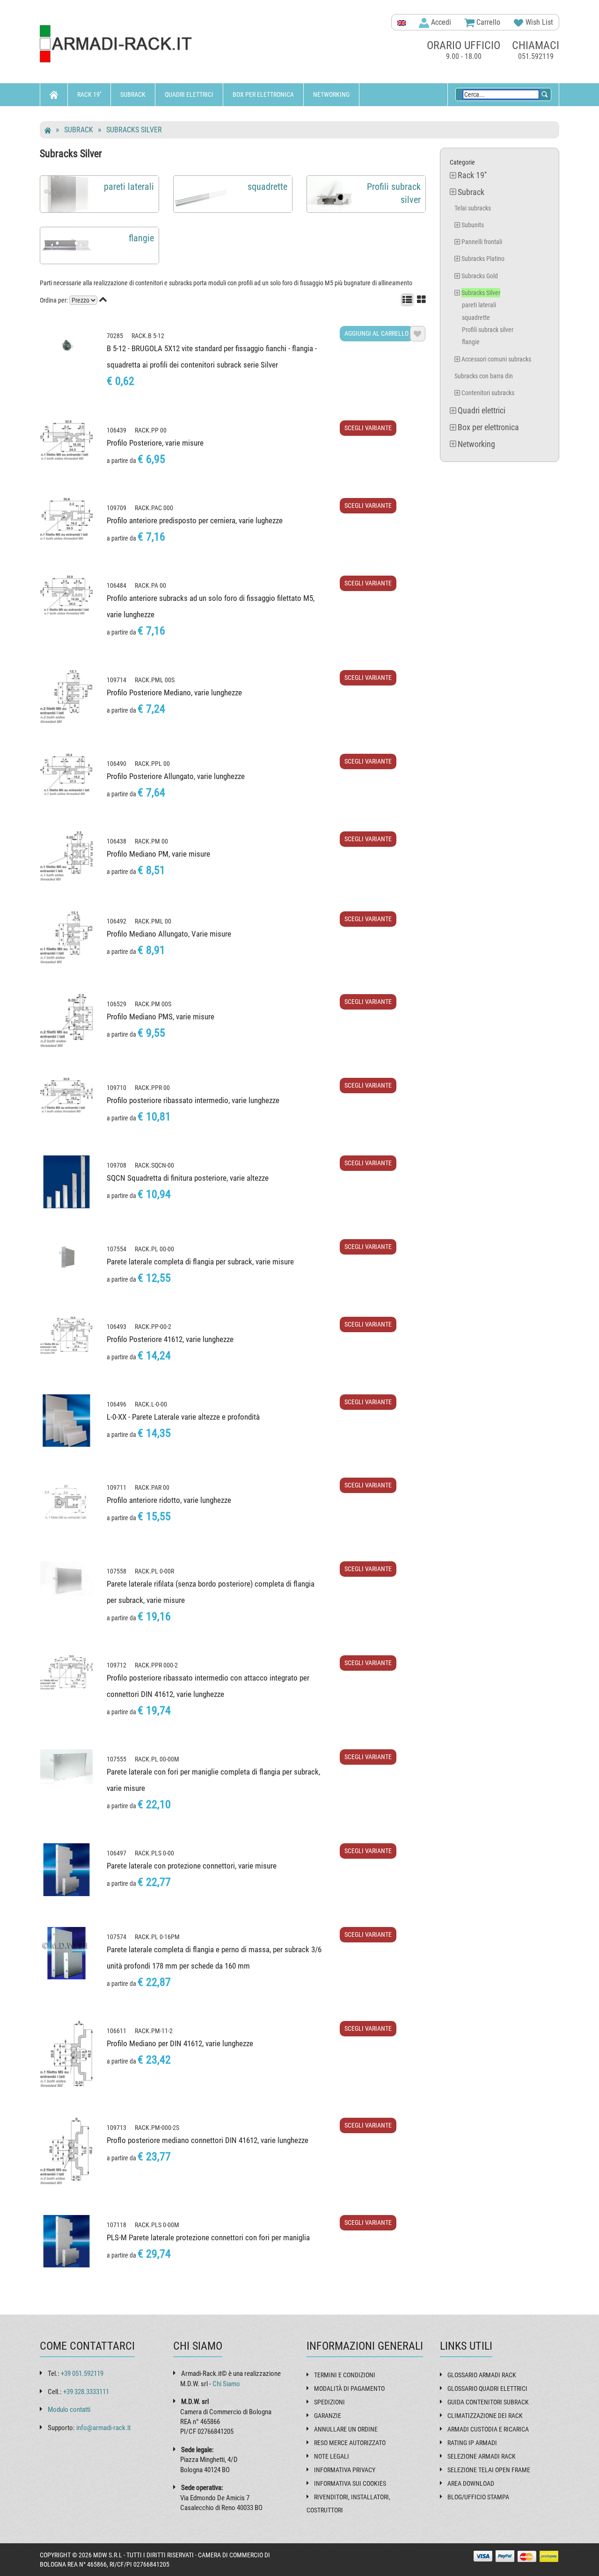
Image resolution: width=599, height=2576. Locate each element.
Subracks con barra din (484, 376)
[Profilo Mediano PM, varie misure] (66, 856)
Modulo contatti (69, 2410)
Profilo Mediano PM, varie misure (158, 854)
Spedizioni (329, 2402)
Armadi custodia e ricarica (488, 2429)
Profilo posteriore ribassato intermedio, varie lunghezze (193, 1100)
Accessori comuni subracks (496, 359)
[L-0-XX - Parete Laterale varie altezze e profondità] (66, 1421)
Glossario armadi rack (482, 2375)
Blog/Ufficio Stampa (478, 2497)
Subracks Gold (480, 276)
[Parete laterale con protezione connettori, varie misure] (66, 1869)
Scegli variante (368, 428)
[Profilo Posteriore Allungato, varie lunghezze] (66, 774)
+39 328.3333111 (86, 2392)
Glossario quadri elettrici (487, 2388)
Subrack (133, 94)
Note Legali (332, 2456)
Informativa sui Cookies (350, 2483)
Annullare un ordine (346, 2429)
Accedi (440, 22)
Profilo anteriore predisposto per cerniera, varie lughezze (195, 520)
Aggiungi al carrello (376, 333)
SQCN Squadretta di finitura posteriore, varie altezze (188, 1178)
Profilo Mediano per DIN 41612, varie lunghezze (180, 2043)
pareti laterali (479, 305)
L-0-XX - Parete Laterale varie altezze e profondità (183, 1417)
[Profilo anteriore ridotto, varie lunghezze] (66, 1504)
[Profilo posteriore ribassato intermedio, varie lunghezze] (66, 1095)
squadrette (476, 317)
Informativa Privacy (345, 2470)
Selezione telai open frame (489, 2470)
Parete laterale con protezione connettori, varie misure (192, 1866)
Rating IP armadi (472, 2443)
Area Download (471, 2483)
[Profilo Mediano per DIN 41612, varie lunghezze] (66, 2054)
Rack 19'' (89, 94)
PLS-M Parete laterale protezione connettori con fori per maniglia (208, 2237)
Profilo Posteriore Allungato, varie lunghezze (176, 776)
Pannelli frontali (482, 242)
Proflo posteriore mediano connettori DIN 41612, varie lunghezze (208, 2140)
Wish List (538, 22)
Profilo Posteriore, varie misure (155, 443)
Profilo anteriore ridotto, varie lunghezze (169, 1500)
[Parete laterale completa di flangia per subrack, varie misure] (66, 1259)
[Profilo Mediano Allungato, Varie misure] (66, 937)
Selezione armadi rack (482, 2456)
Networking (331, 94)
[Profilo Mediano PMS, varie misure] (66, 1021)
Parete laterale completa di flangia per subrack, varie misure (200, 1262)
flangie (471, 342)
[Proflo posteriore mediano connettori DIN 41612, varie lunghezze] (66, 2151)
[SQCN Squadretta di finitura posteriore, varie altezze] (66, 1182)
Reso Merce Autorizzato (350, 2443)
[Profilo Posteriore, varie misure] (66, 440)
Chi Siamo (226, 2384)
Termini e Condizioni (345, 2375)
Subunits (473, 225)
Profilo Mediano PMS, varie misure (161, 1017)
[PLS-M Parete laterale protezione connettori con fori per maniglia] (66, 2241)
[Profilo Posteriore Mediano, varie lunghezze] (66, 697)
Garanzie (328, 2416)
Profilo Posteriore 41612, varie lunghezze (170, 1339)
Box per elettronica (263, 94)
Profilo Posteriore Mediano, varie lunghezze (174, 693)
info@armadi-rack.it (103, 2428)
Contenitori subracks (488, 393)
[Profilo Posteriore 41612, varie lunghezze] (66, 1335)
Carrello (487, 22)
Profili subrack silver (488, 330)
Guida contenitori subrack (488, 2402)
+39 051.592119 (82, 2374)
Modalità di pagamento (349, 2388)
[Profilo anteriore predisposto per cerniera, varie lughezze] (66, 519)
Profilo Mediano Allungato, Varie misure (169, 934)
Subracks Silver (134, 130)
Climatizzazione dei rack (485, 2416)
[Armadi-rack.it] (122, 44)
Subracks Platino (483, 259)
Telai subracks (473, 208)
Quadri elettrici (189, 94)
